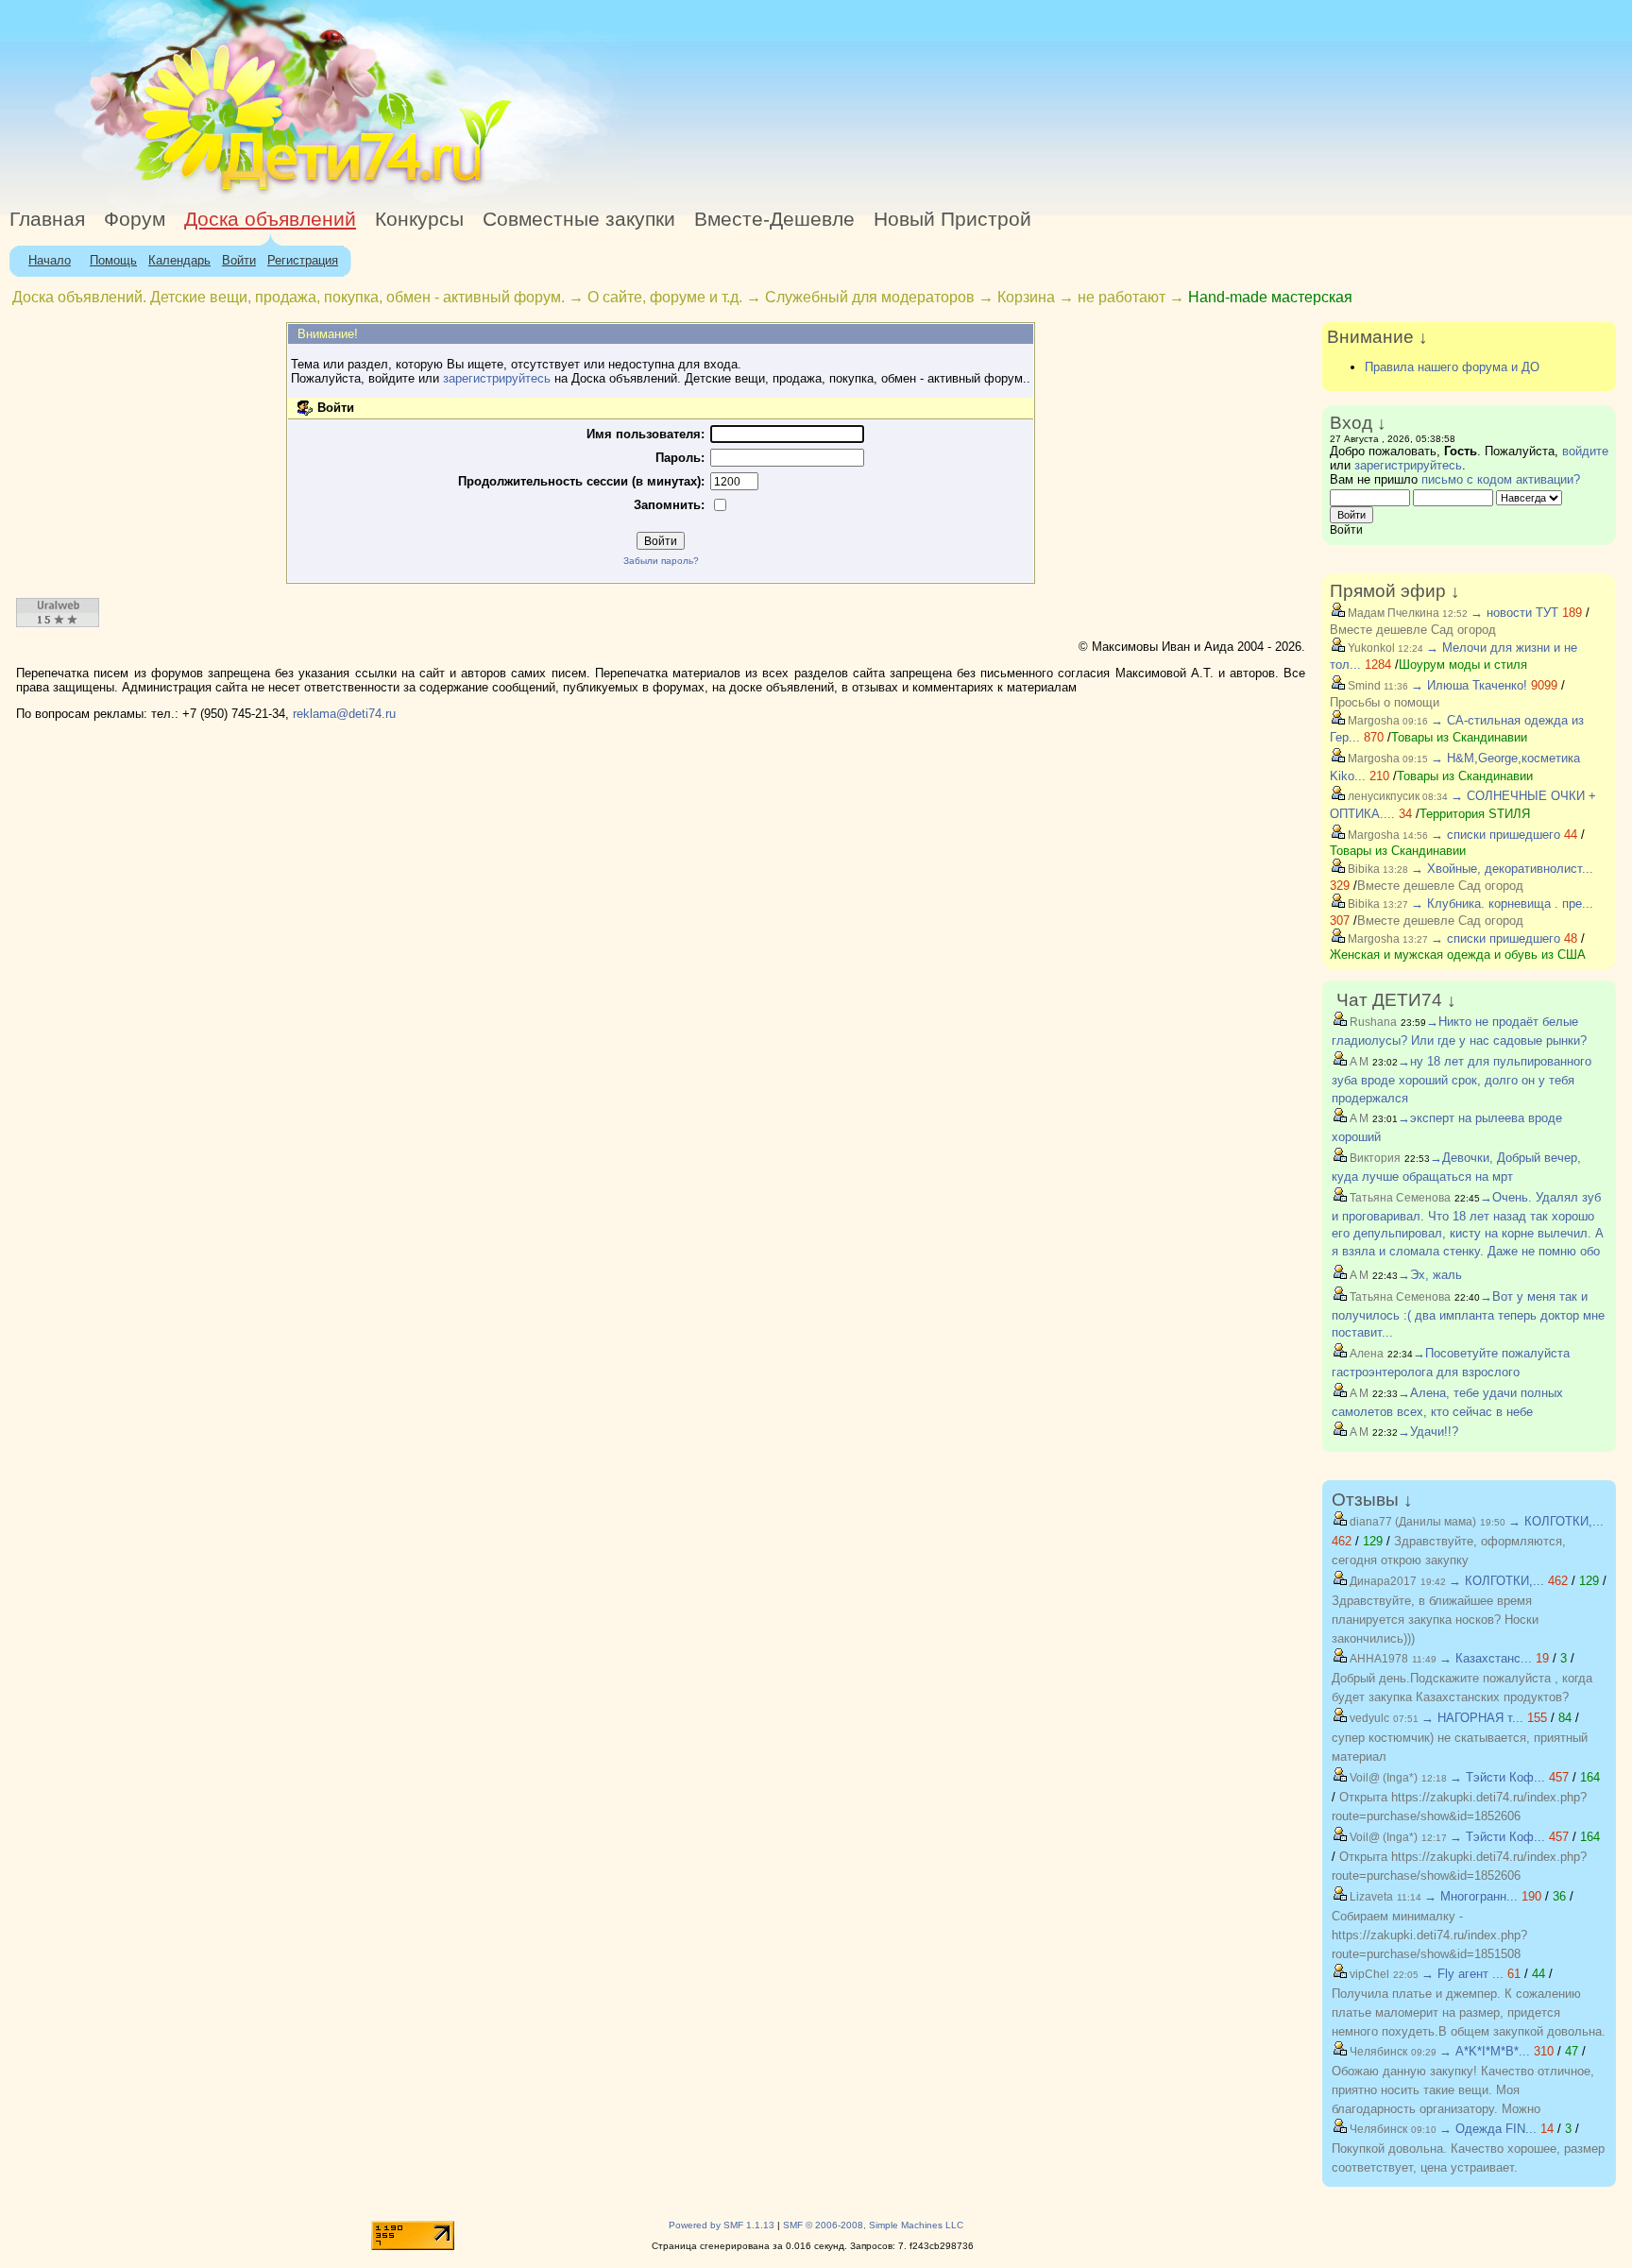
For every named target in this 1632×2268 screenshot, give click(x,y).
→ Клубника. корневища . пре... (1502, 904)
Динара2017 (1382, 1581)
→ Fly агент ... (1462, 1974)
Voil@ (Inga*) (1382, 1778)
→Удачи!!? (1428, 1432)
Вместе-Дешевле (774, 219)
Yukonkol (1370, 648)
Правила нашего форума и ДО (1452, 367)
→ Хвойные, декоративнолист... (1502, 869)
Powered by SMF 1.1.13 (722, 2225)
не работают (1122, 297)
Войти (239, 260)
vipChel (1368, 1974)
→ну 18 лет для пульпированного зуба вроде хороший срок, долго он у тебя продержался (1462, 1080)
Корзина (1026, 297)
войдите (1585, 451)
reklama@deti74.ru (344, 714)
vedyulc (1368, 1718)
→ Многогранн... (1471, 1896)
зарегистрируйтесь (497, 378)
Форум (135, 219)
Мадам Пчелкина (1392, 613)
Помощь (113, 260)
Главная (47, 219)
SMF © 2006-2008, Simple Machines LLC (873, 2225)
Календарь (179, 260)
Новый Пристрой (952, 219)
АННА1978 (1377, 1659)
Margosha (1372, 721)
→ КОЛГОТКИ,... (1556, 1521)
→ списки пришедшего (1496, 835)
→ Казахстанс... (1486, 1658)
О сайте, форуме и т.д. (665, 297)
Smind (1363, 686)
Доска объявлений (270, 219)
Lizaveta (1370, 1897)
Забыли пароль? (661, 561)
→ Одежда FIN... (1488, 2129)
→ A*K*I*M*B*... (1485, 2051)
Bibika (1362, 869)
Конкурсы (419, 219)
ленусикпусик (1382, 796)
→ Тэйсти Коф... (1497, 1777)
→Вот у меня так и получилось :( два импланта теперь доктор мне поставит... (1468, 1315)
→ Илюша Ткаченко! (1469, 685)
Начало (50, 260)
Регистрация (303, 260)
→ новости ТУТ (1514, 613)
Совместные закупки (579, 219)
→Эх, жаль (1430, 1275)
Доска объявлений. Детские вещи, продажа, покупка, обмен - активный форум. (289, 297)
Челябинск (1377, 2052)
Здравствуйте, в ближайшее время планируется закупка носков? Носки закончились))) (1435, 1620)
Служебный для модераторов (870, 297)
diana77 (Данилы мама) (1411, 1522)
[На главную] (173, 193)
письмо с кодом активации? (1501, 479)
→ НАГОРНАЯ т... (1472, 1718)
